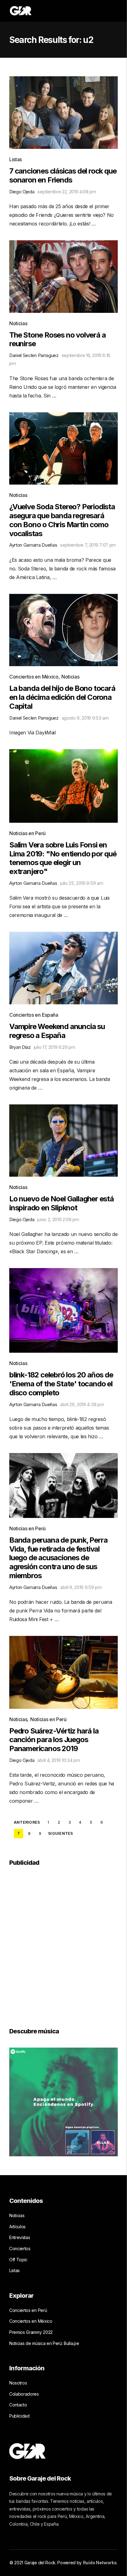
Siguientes (60, 1834)
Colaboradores (24, 2394)
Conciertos (20, 2248)
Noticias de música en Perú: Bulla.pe (44, 2343)
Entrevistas (20, 2237)
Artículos (17, 2227)
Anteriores (27, 1822)
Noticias (18, 323)
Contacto (18, 2405)
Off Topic (18, 2260)
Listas (16, 159)
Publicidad (19, 2416)
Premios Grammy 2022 (31, 2332)
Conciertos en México (34, 677)
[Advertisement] (63, 1943)
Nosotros (18, 2383)
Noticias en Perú (27, 833)
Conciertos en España (34, 1015)
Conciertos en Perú (28, 2310)
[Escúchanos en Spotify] (63, 2102)
